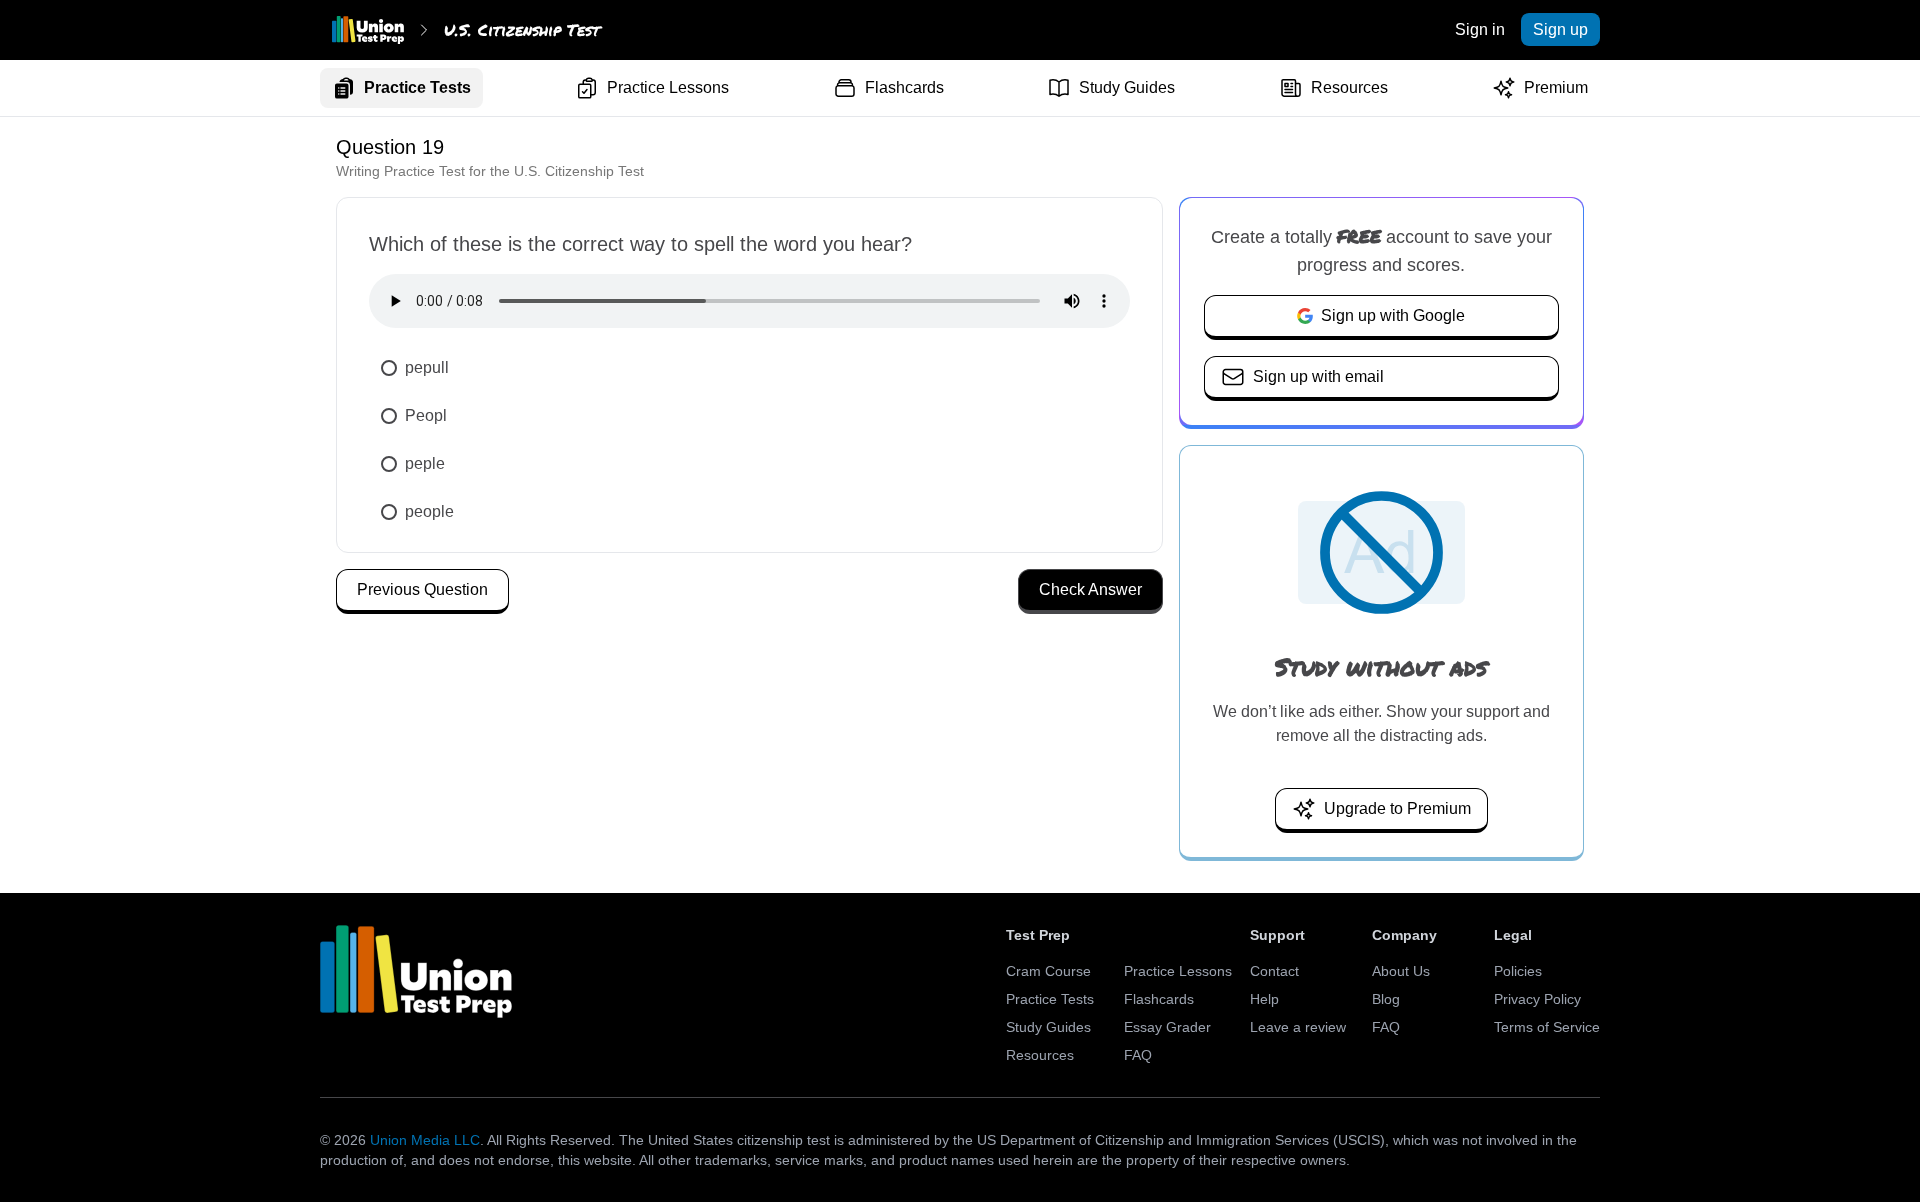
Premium (1556, 87)
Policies (1518, 971)
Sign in (1480, 29)
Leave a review (1298, 1027)
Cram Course (1048, 971)
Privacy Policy (1537, 999)
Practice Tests (417, 87)
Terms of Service (1547, 1027)
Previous (422, 589)
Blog (1386, 999)
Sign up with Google (1393, 315)
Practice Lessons (668, 87)
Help (1264, 999)
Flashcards (904, 87)
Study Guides (1127, 87)
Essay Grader (1167, 1027)
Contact (1274, 971)
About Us (1401, 971)
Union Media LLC (425, 1140)
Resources (1349, 87)
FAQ (1138, 1055)
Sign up (1560, 29)
